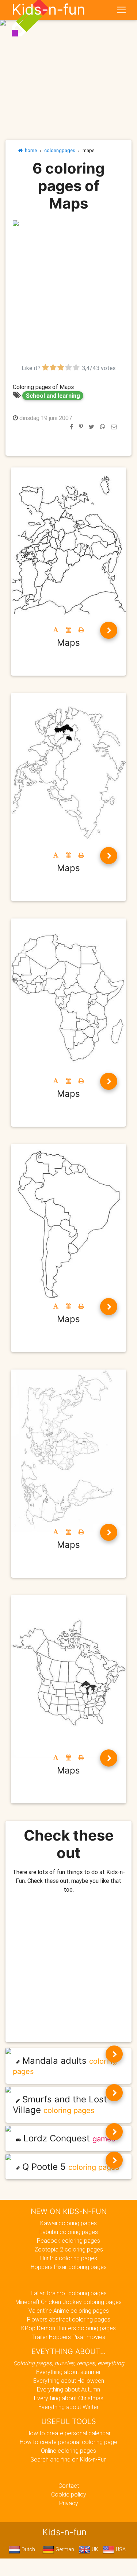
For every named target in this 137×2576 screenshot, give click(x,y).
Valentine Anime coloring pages (69, 2311)
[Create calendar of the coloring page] (68, 630)
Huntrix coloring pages (69, 2258)
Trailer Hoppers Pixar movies (69, 2337)
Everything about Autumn (68, 2389)
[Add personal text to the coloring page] (56, 630)
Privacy (69, 2503)
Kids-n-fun (48, 9)
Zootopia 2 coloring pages (69, 2249)
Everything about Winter (68, 2407)
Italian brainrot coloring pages (68, 2293)
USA (120, 2549)
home (30, 150)
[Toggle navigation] (121, 10)
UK (94, 2549)
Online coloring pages (68, 2451)
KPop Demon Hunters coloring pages (68, 2328)
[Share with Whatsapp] (103, 427)
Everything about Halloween (69, 2381)
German (64, 2549)
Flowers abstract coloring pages (69, 2319)
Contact (69, 2486)
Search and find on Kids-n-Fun (68, 2459)
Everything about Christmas (69, 2398)
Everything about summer (68, 2372)
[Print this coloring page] (81, 630)
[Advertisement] (68, 295)
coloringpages (60, 150)
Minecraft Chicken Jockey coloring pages (68, 2302)
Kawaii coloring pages (68, 2223)
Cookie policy (69, 2494)
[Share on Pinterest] (81, 427)
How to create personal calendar (68, 2433)
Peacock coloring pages (68, 2241)
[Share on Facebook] (71, 427)
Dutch (28, 2549)
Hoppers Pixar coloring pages (69, 2267)
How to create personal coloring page (68, 2442)
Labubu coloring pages (69, 2232)
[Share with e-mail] (114, 427)
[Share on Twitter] (92, 427)
